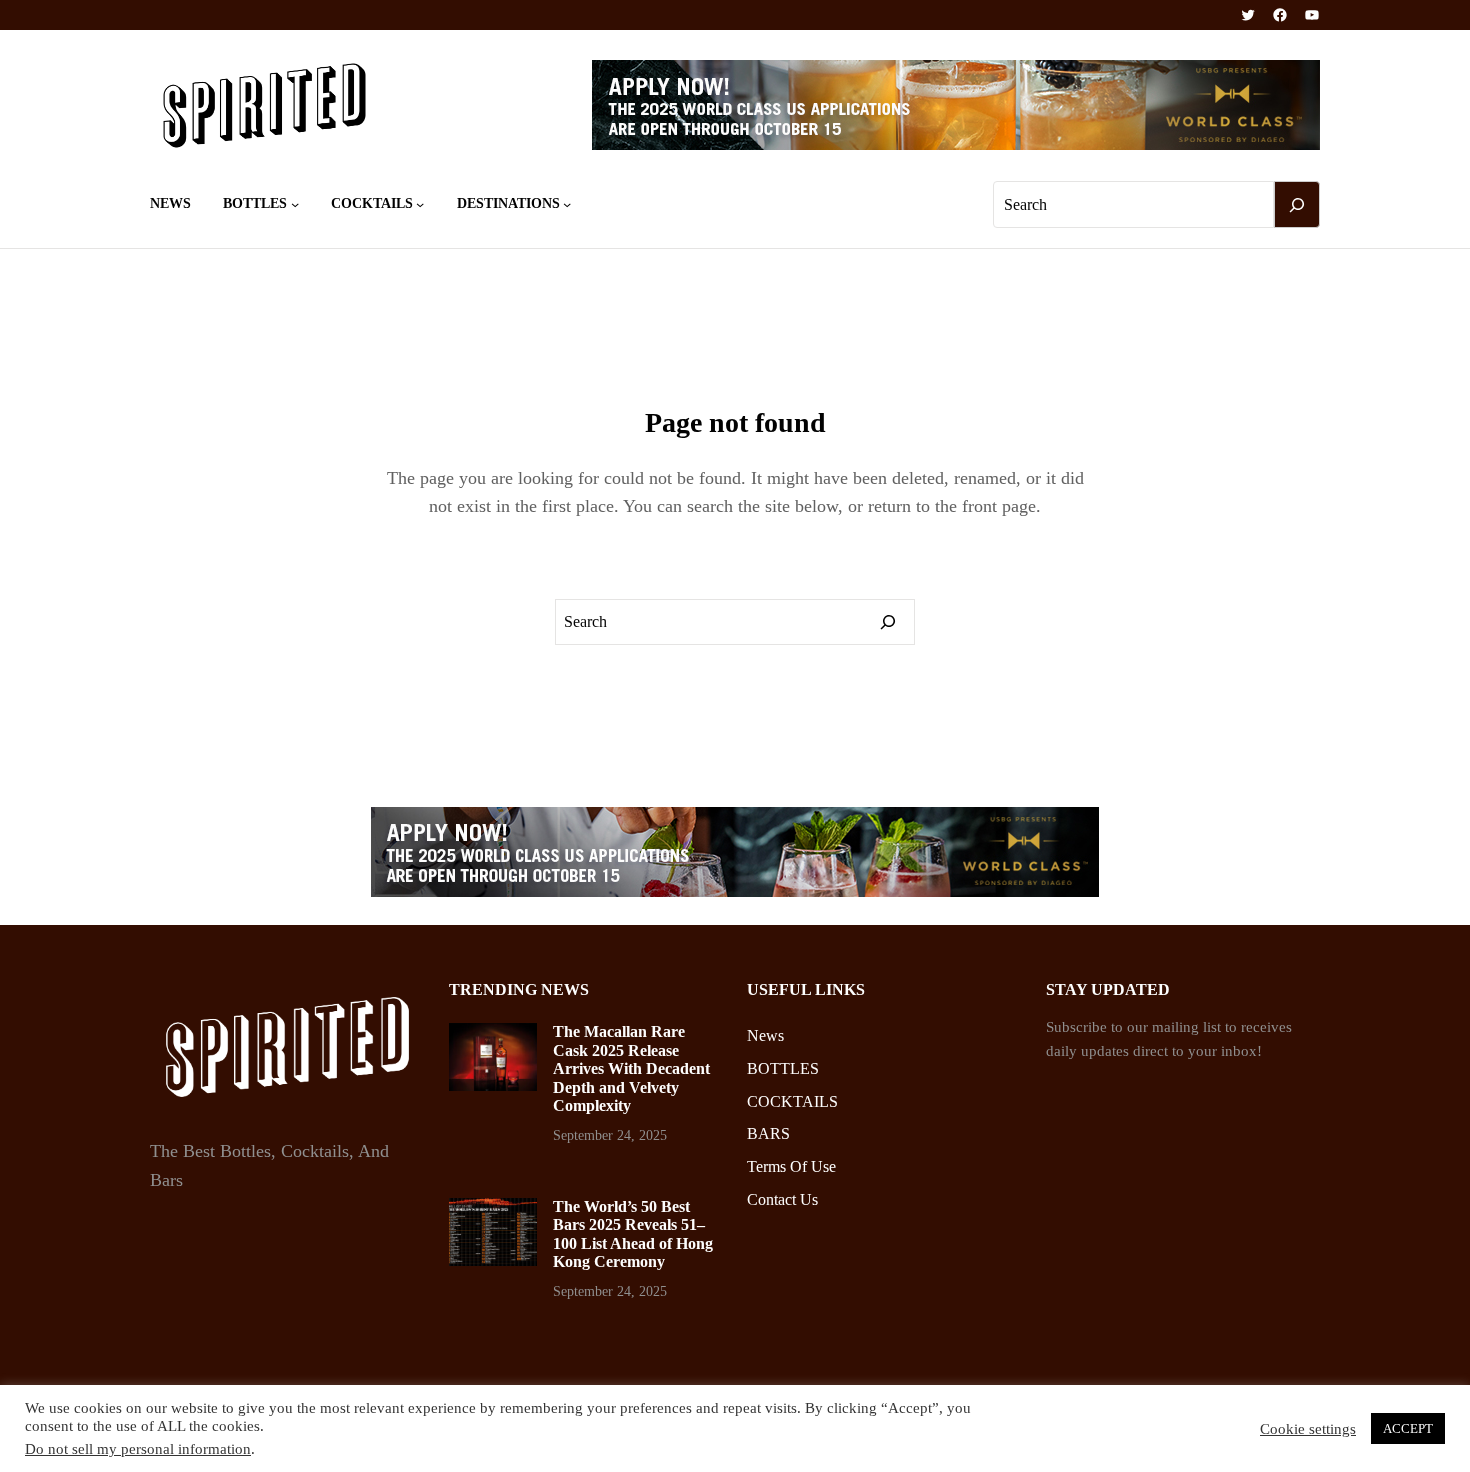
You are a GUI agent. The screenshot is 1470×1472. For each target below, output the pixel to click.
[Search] (1297, 205)
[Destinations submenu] (567, 204)
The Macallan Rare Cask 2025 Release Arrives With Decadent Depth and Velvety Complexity (631, 1068)
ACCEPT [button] (1408, 1428)
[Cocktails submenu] (420, 204)
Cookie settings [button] (1308, 1429)
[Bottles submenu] (295, 204)
